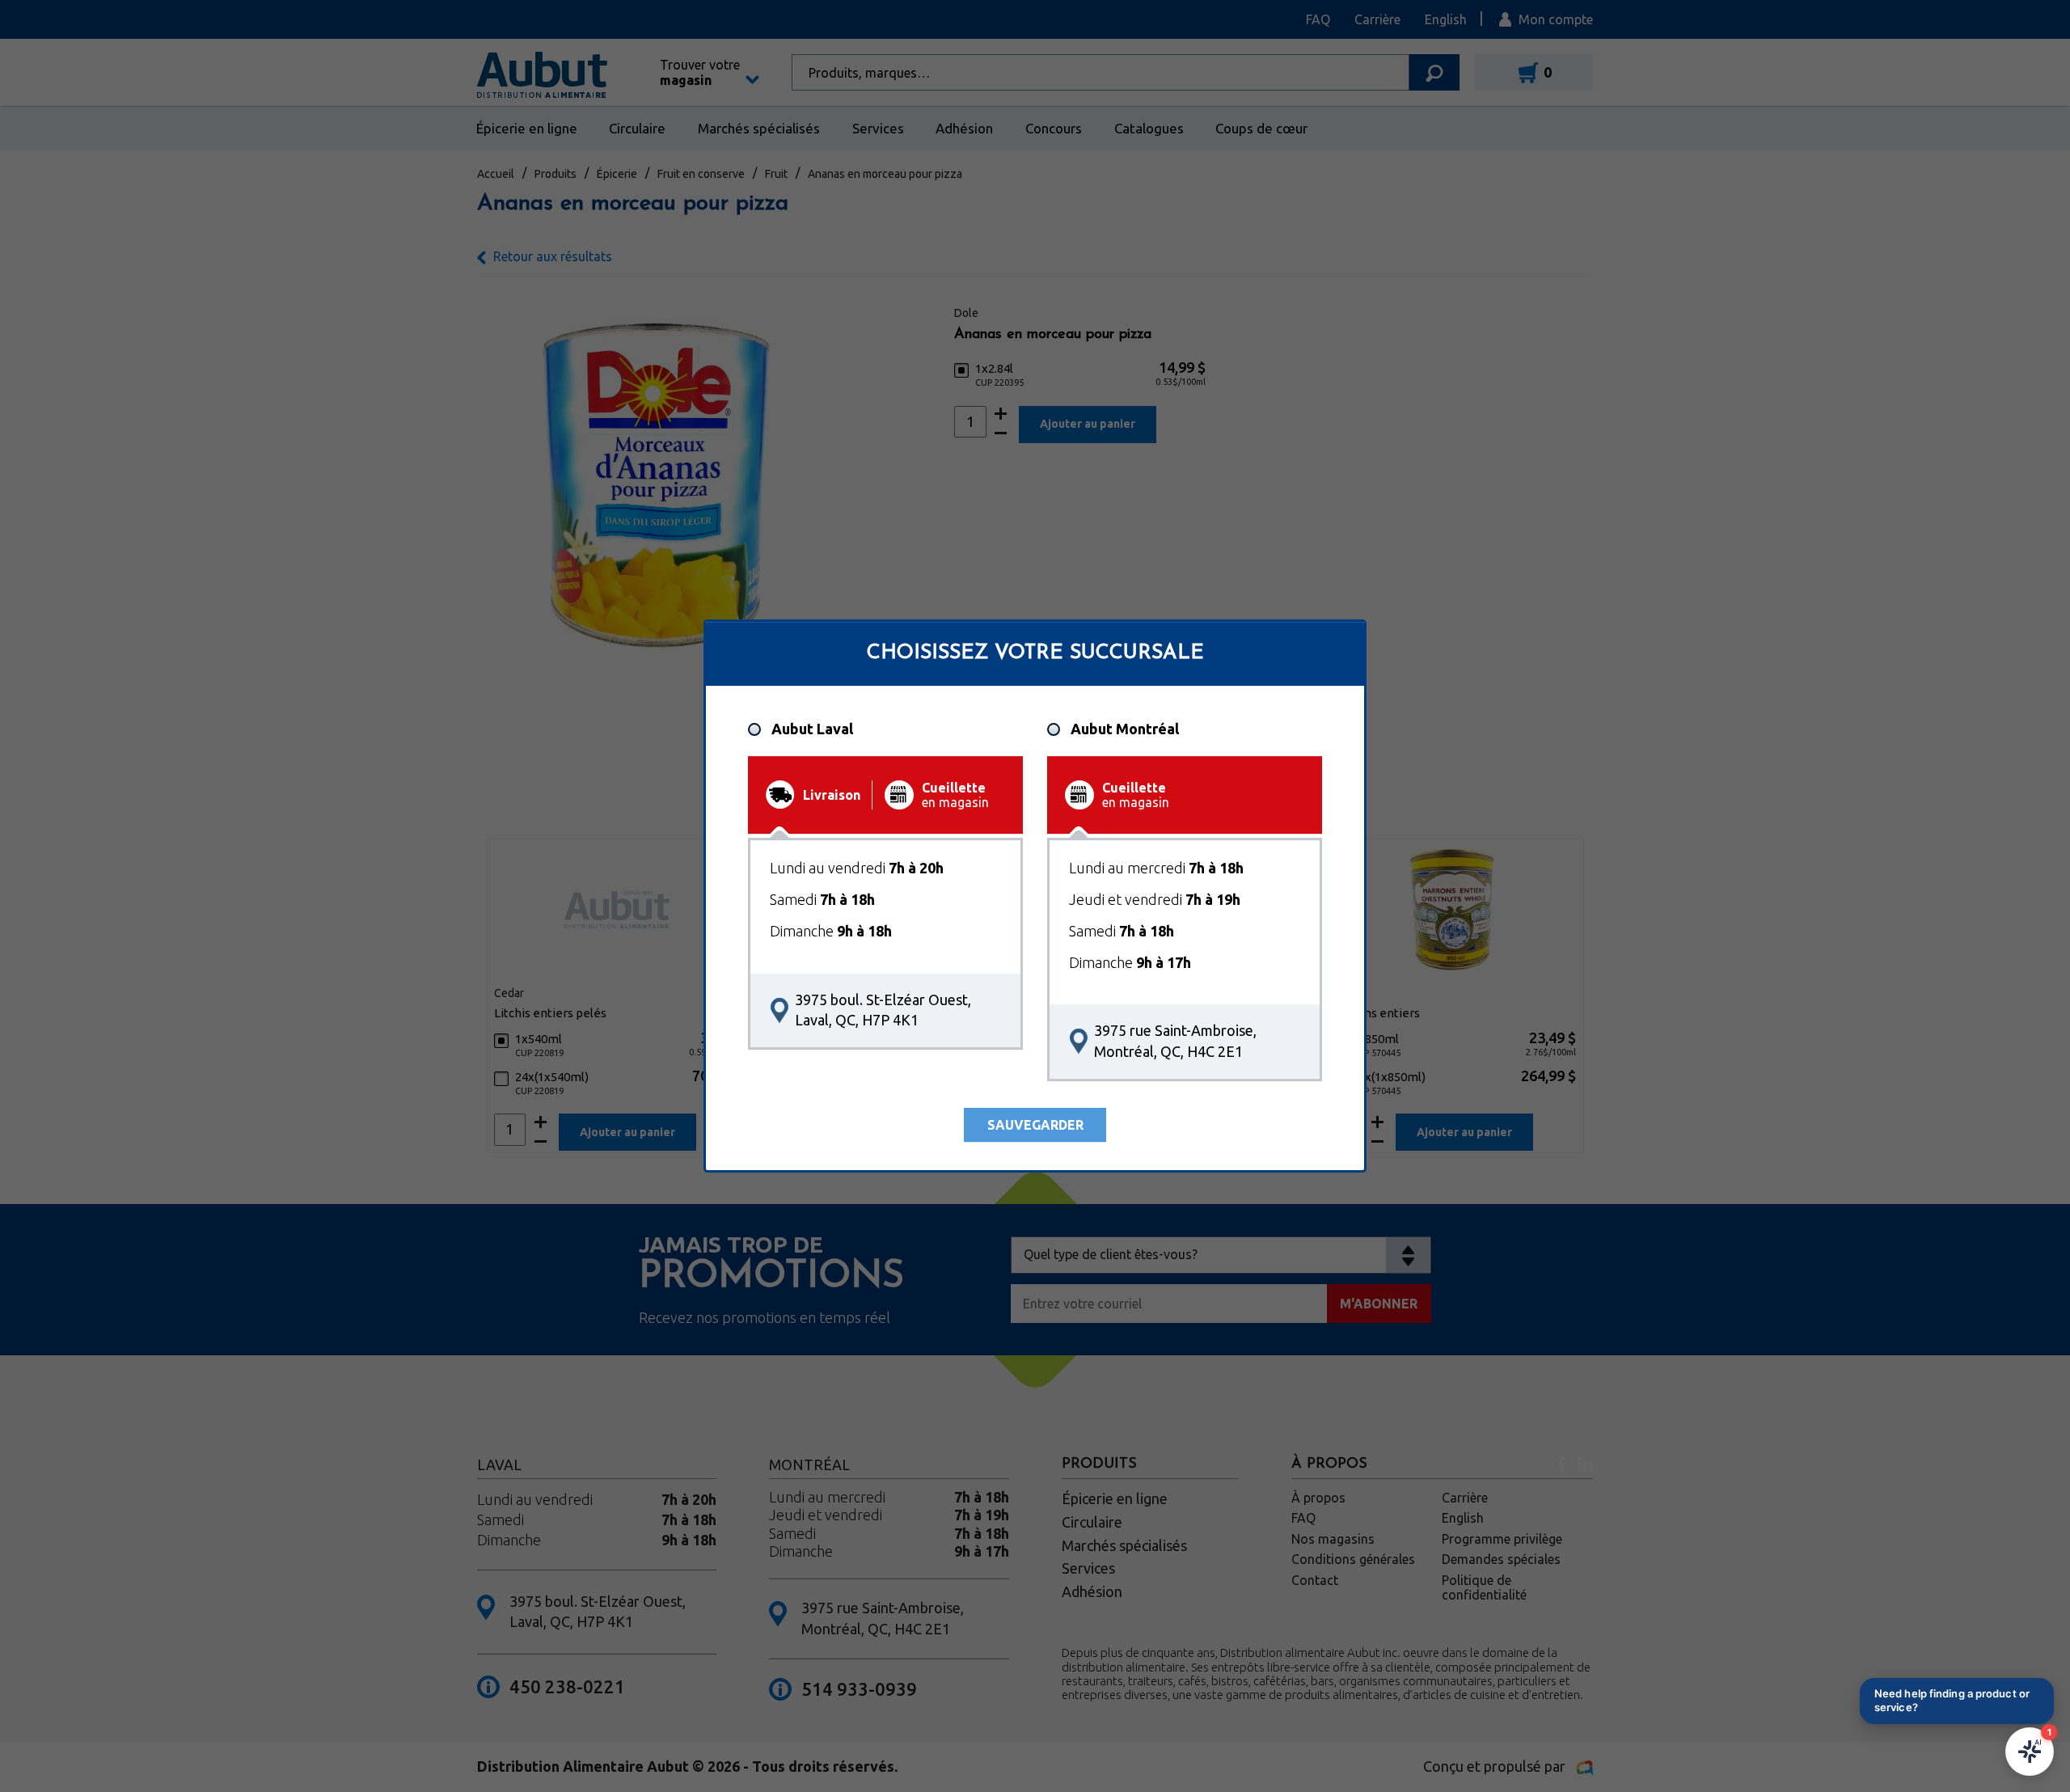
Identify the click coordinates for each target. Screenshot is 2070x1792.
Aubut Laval (812, 729)
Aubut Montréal (1125, 729)
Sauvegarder (1035, 1125)
